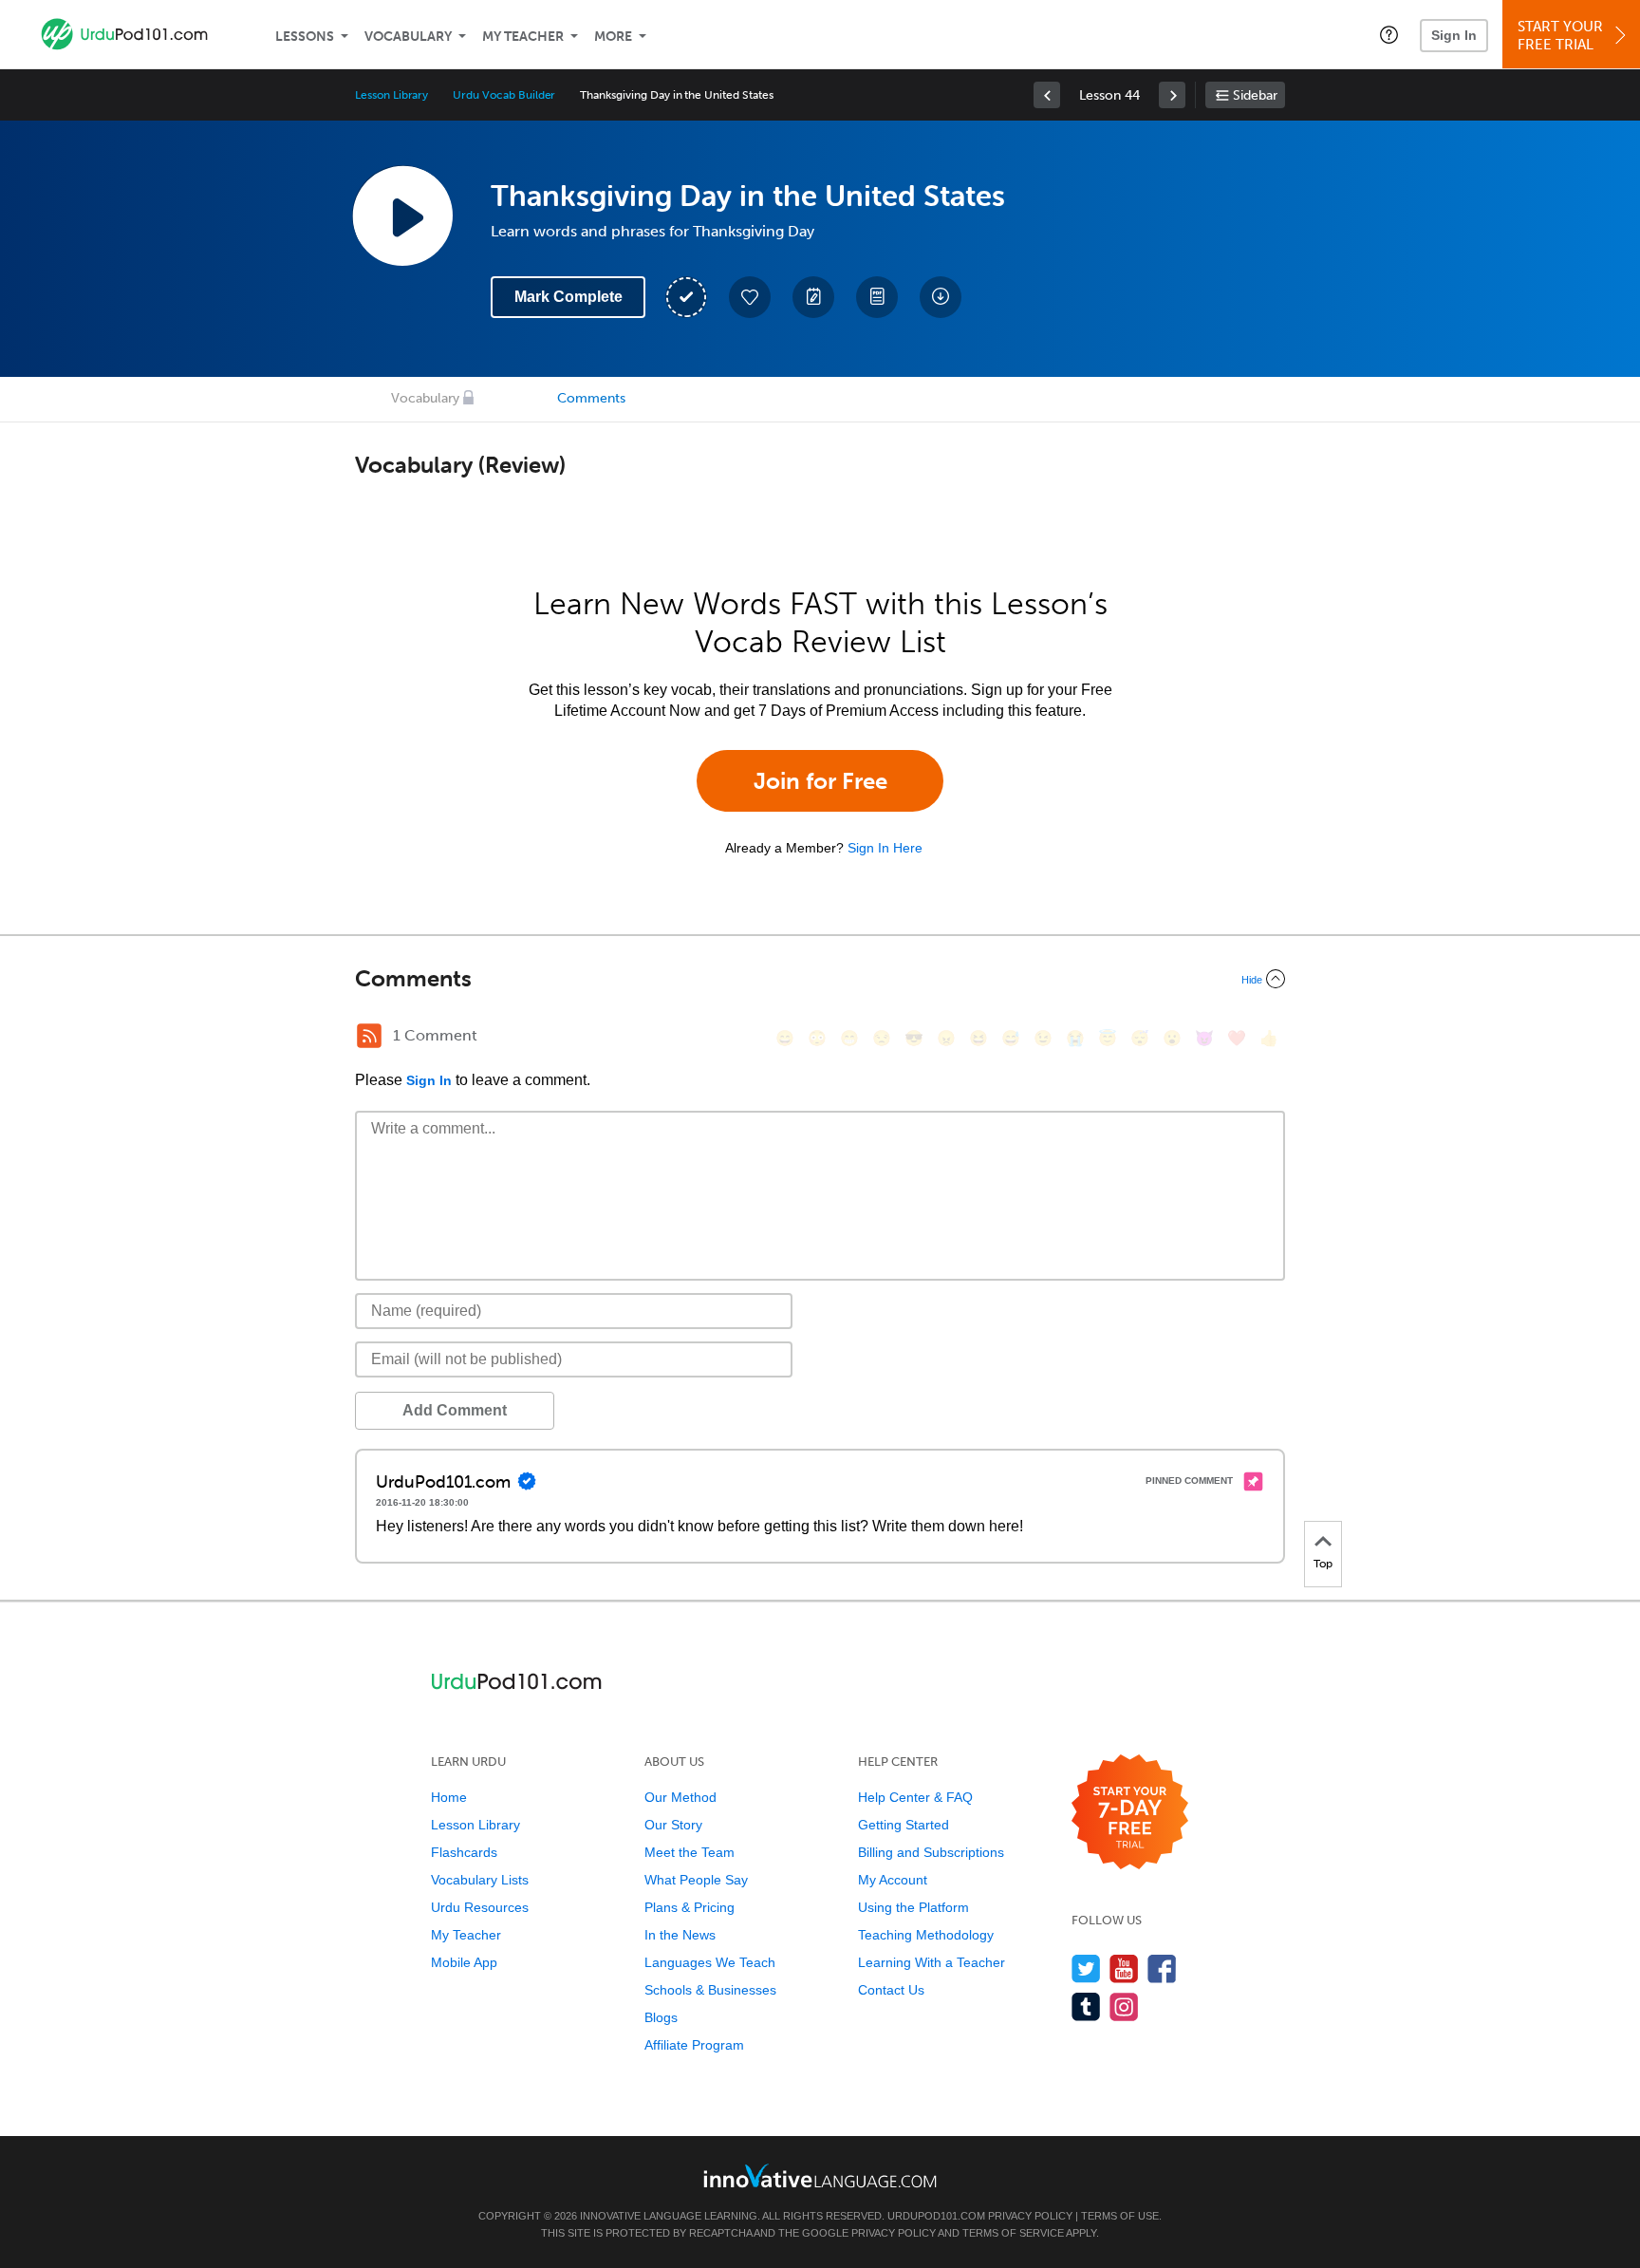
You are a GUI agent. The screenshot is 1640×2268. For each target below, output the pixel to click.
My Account (893, 1880)
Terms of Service (1013, 2233)
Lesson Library (391, 95)
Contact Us (891, 1990)
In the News (680, 1935)
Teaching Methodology (926, 1935)
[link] (1047, 95)
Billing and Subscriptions (931, 1852)
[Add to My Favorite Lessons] (750, 297)
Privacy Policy (1030, 2216)
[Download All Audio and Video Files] (941, 297)
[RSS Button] (369, 1036)
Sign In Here (885, 848)
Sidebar (1255, 95)
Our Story (673, 1825)
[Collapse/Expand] (820, 979)
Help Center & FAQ (915, 1797)
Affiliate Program (694, 2045)
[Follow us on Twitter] (1086, 1968)
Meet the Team (690, 1852)
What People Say (696, 1880)
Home (449, 1797)
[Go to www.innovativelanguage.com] (820, 2175)
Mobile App (464, 1962)
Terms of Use (1120, 2216)
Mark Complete (568, 297)
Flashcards (464, 1852)
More (613, 37)
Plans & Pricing (690, 1907)
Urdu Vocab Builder (504, 95)
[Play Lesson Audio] (402, 216)
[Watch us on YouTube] (1124, 1968)
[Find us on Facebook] (1162, 1968)
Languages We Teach (710, 1962)
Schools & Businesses (710, 1990)
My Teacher (523, 37)
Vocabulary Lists (480, 1880)
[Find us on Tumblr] (1086, 2006)
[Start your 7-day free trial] (1130, 1813)
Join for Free (820, 781)
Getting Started (904, 1825)
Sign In (1454, 35)
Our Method (680, 1797)
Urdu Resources (480, 1907)
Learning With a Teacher (932, 1962)
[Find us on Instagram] (1124, 2006)
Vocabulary (408, 37)
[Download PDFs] (877, 297)
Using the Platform (913, 1907)
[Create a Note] (813, 297)
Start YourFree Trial (1560, 36)
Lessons (305, 37)
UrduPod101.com (936, 2216)
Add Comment (455, 1410)
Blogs (661, 2017)
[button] (1389, 34)
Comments (591, 398)
